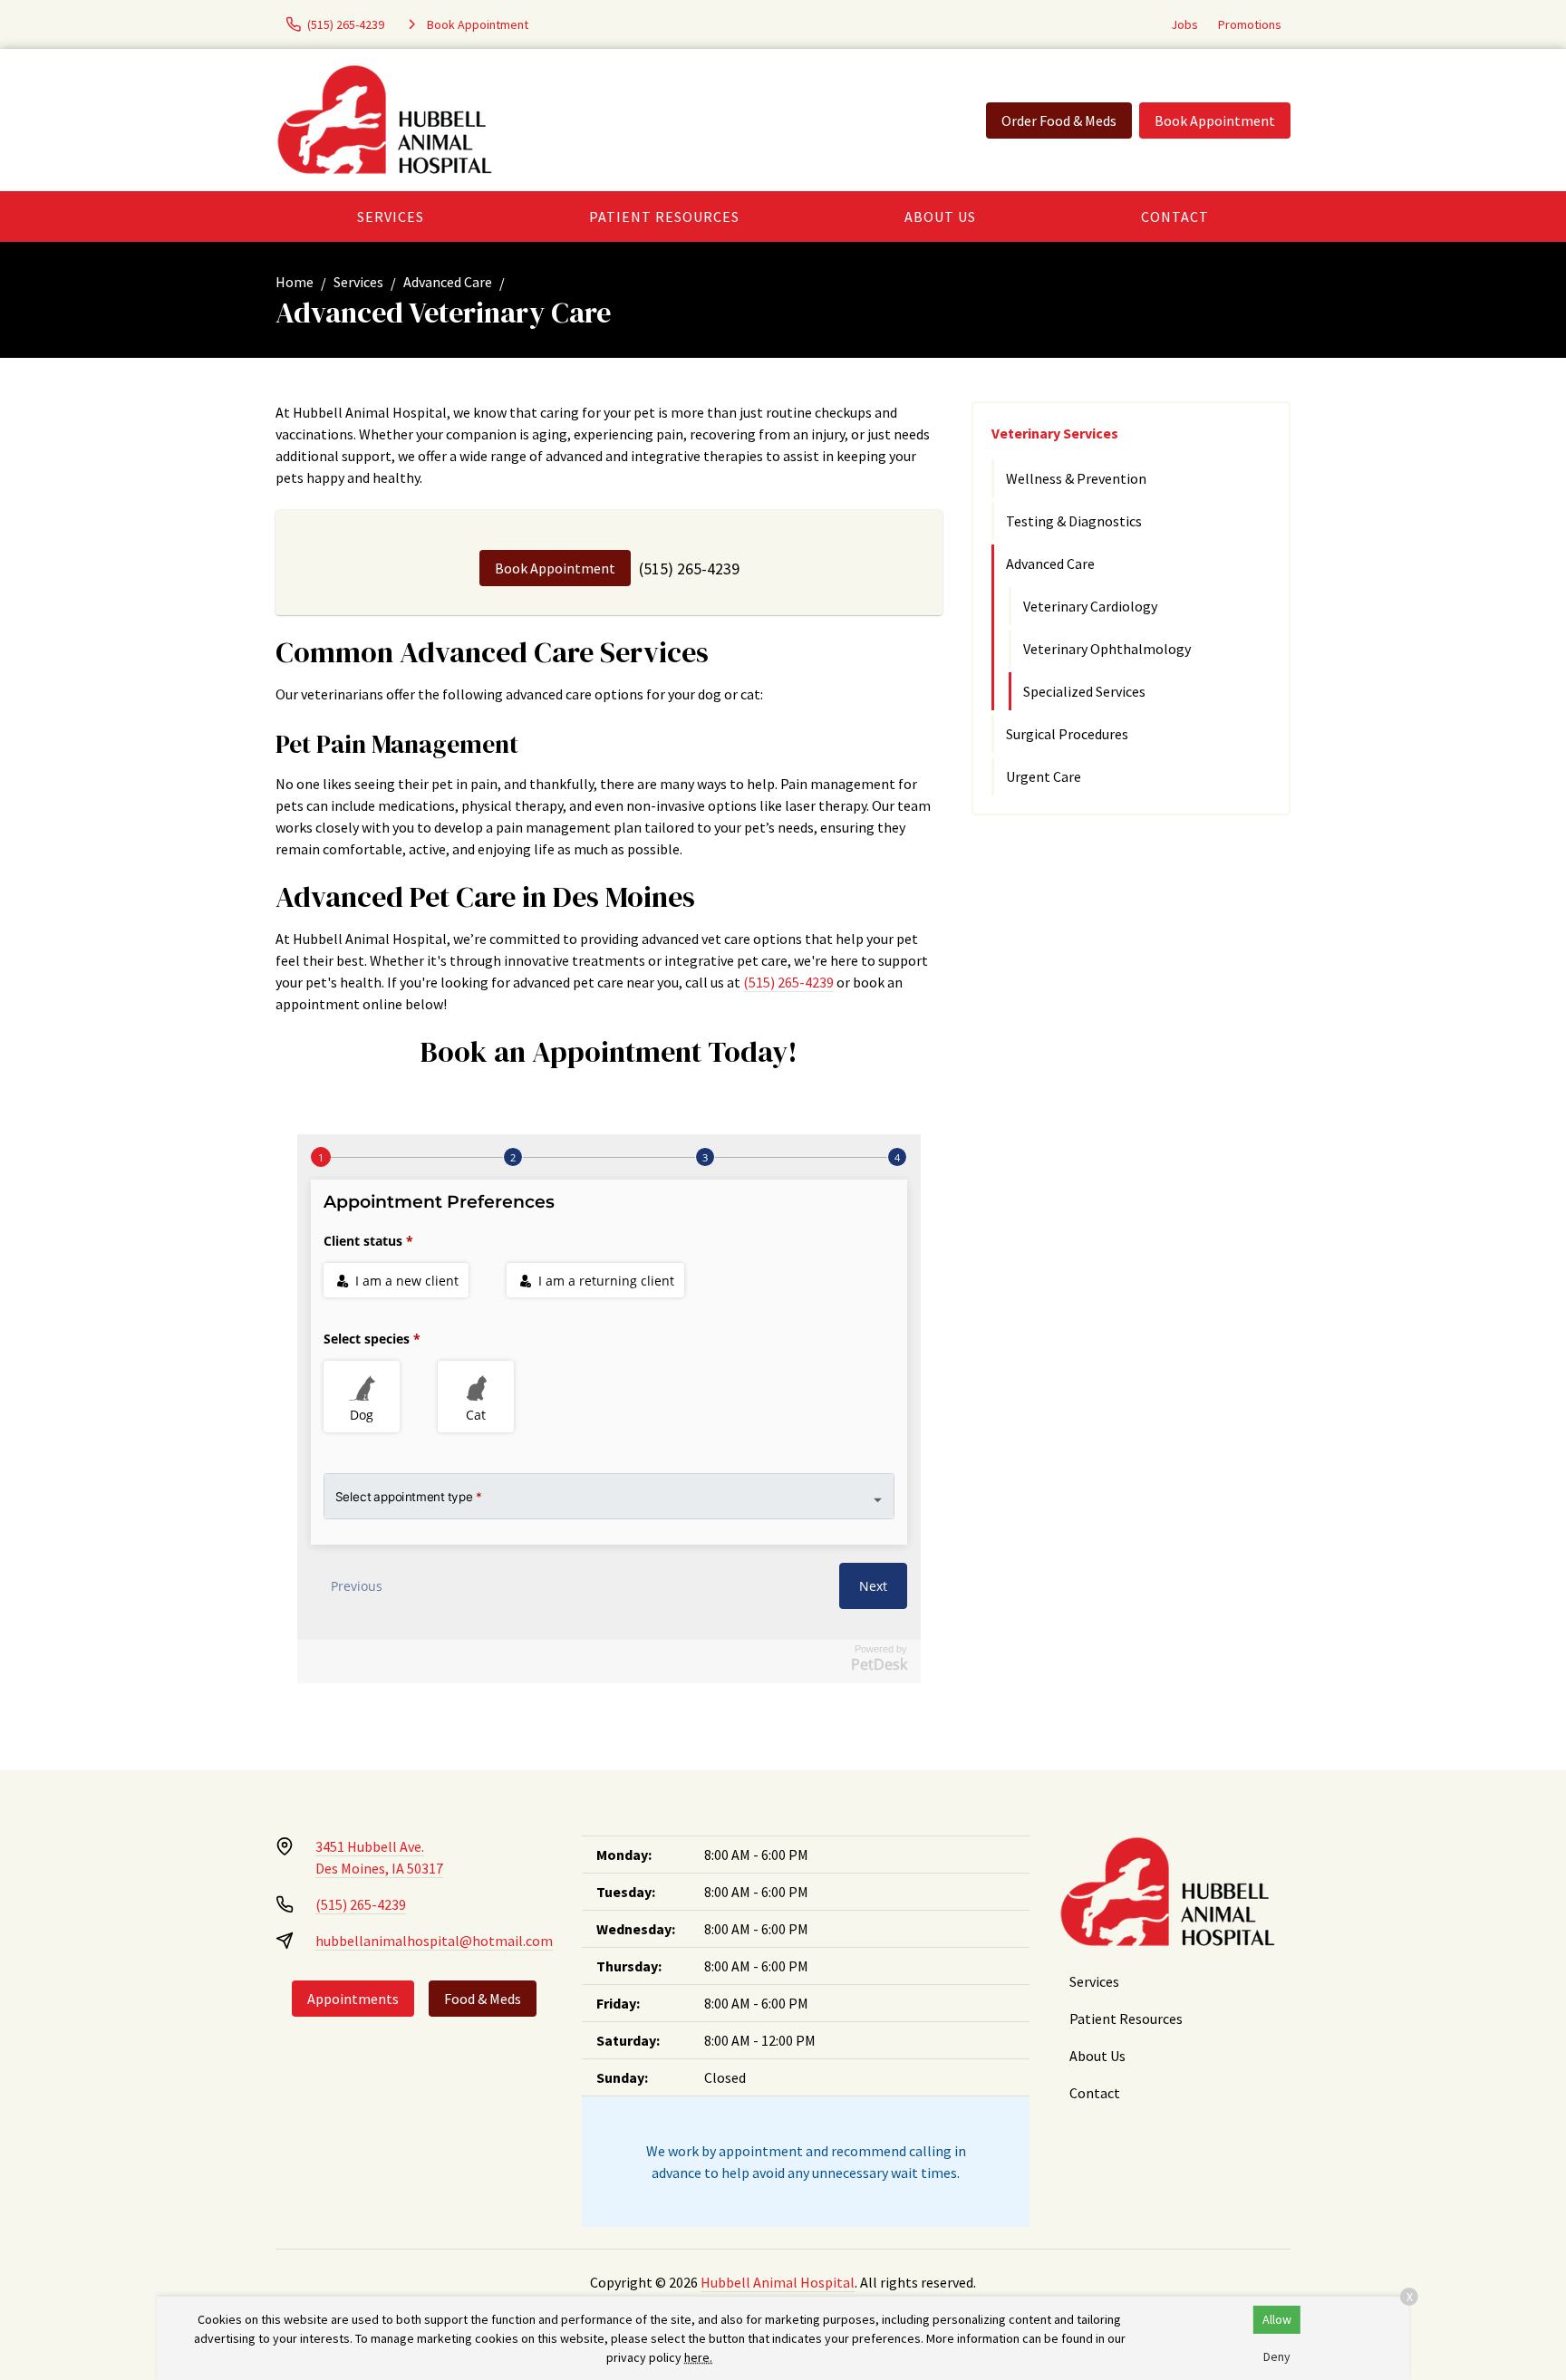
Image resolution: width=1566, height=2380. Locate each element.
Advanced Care (448, 282)
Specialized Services (1084, 691)
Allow (1277, 2319)
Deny (1277, 2356)
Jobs (1184, 24)
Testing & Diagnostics (1074, 521)
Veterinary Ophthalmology (1107, 649)
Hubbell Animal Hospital (778, 2282)
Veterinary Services (1055, 433)
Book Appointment (1215, 120)
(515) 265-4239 (689, 569)
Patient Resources (664, 217)
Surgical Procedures (1067, 734)
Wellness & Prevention (1076, 478)
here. (698, 2357)
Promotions (1250, 24)
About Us (940, 217)
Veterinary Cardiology (1090, 606)
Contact (1175, 217)
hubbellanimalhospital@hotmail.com (434, 1941)
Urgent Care (1044, 776)
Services (391, 217)
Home (295, 282)
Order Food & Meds (1059, 120)
